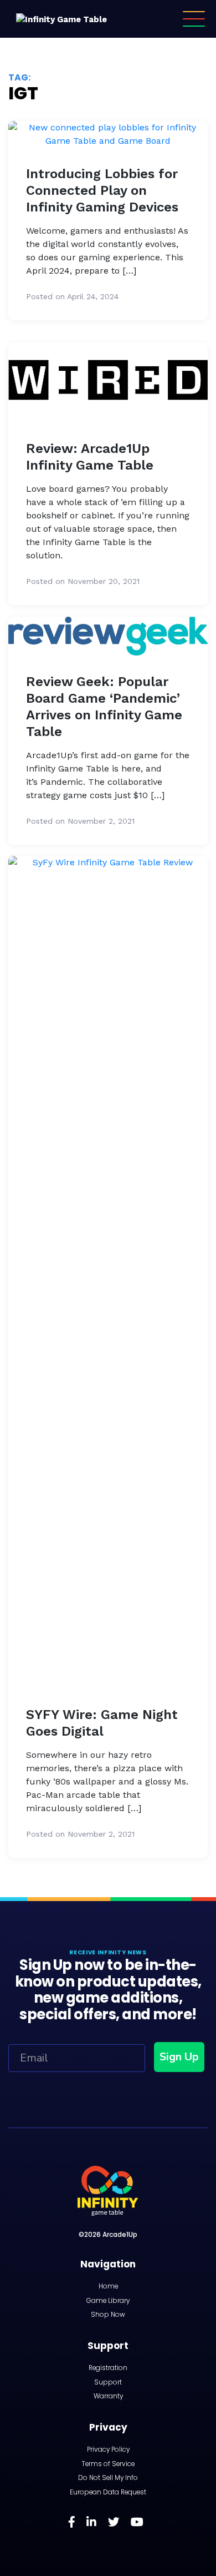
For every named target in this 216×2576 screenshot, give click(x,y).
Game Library (108, 2301)
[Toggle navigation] (194, 19)
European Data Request (108, 2492)
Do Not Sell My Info (108, 2478)
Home (108, 2286)
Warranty (108, 2396)
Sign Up (179, 2057)
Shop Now (108, 2315)
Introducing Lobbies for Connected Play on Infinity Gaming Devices (102, 190)
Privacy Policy (108, 2449)
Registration (108, 2368)
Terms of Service (108, 2464)
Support (108, 2382)
